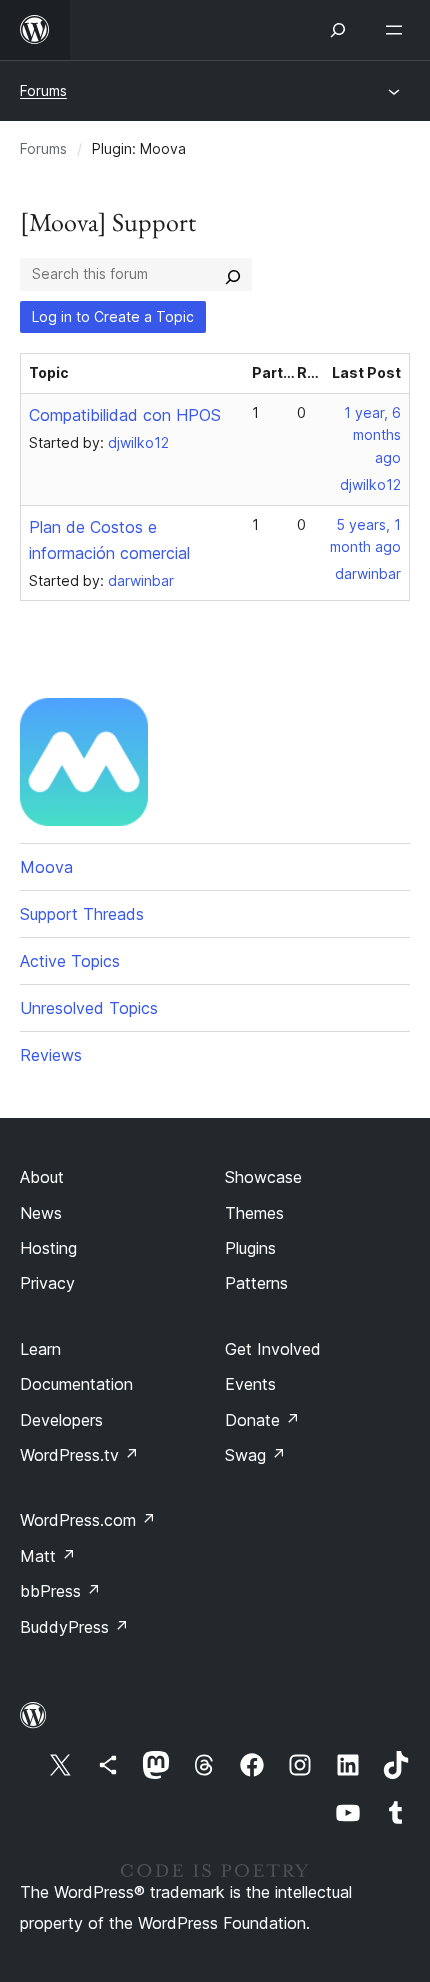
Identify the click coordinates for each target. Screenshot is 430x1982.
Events (250, 1384)
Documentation (76, 1384)
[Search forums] (233, 274)
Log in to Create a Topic (113, 316)
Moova (46, 867)
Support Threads (82, 914)
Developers (61, 1420)
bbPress (60, 1591)
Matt (48, 1556)
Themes (254, 1213)
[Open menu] (398, 30)
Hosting (48, 1248)
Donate (262, 1420)
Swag (255, 1455)
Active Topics (70, 961)
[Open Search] (338, 30)
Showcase (263, 1177)
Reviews (51, 1055)
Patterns (256, 1283)
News (41, 1213)
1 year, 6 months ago (372, 435)
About (42, 1177)
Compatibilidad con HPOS (125, 415)
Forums (43, 90)
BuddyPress (74, 1627)
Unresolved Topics (89, 1008)
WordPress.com (88, 1520)
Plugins (250, 1248)
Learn (40, 1349)
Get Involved (273, 1349)
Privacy (47, 1283)
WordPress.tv (79, 1455)
